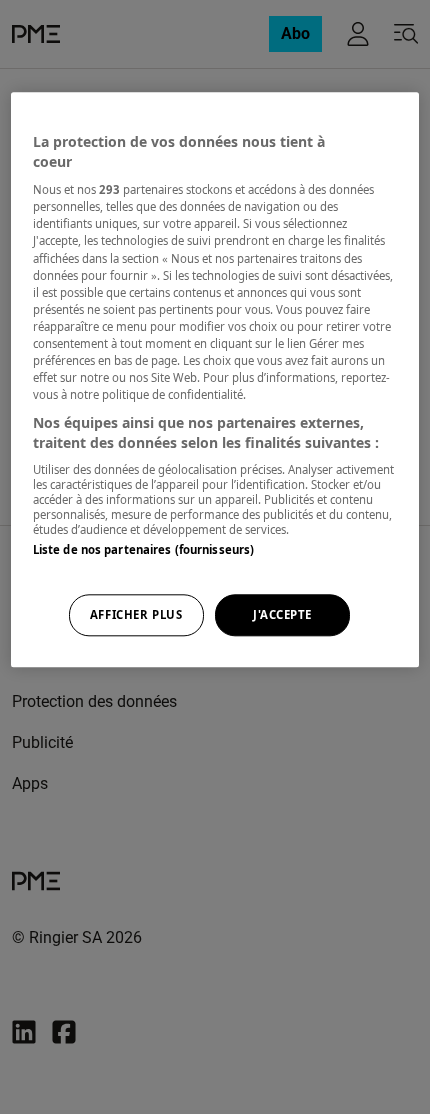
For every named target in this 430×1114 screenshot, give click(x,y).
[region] (215, 379)
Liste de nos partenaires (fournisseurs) (143, 550)
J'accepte (282, 614)
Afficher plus (136, 614)
